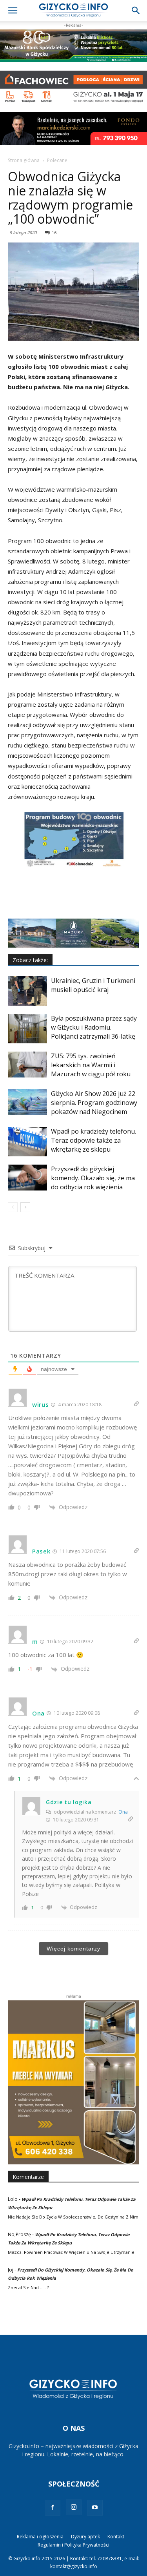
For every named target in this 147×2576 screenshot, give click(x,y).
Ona (123, 1812)
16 (54, 232)
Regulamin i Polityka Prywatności (73, 2545)
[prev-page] (13, 1207)
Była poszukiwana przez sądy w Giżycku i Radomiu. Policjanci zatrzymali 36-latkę (94, 1027)
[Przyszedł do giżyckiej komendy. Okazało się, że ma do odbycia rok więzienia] (27, 1178)
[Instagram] (74, 2507)
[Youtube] (95, 2508)
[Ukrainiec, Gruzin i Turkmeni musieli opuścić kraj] (27, 991)
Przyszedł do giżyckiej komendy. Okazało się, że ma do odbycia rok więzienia (93, 1178)
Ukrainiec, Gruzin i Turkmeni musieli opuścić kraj (93, 985)
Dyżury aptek (85, 2537)
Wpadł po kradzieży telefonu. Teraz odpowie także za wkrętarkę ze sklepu (93, 1140)
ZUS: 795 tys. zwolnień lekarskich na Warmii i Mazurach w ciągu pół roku (91, 1065)
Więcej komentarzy (73, 1949)
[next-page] (25, 1207)
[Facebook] (53, 2508)
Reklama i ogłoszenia (40, 2537)
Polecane (57, 160)
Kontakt (116, 2537)
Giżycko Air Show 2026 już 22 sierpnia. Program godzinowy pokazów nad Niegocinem (94, 1103)
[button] (13, 11)
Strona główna (24, 160)
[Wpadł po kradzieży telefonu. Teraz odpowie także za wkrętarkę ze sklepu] (27, 1142)
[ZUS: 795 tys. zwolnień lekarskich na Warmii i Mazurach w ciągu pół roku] (27, 1065)
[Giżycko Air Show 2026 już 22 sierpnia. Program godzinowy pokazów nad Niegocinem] (27, 1102)
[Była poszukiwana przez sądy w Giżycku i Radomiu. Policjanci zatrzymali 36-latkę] (27, 1029)
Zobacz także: (30, 960)
